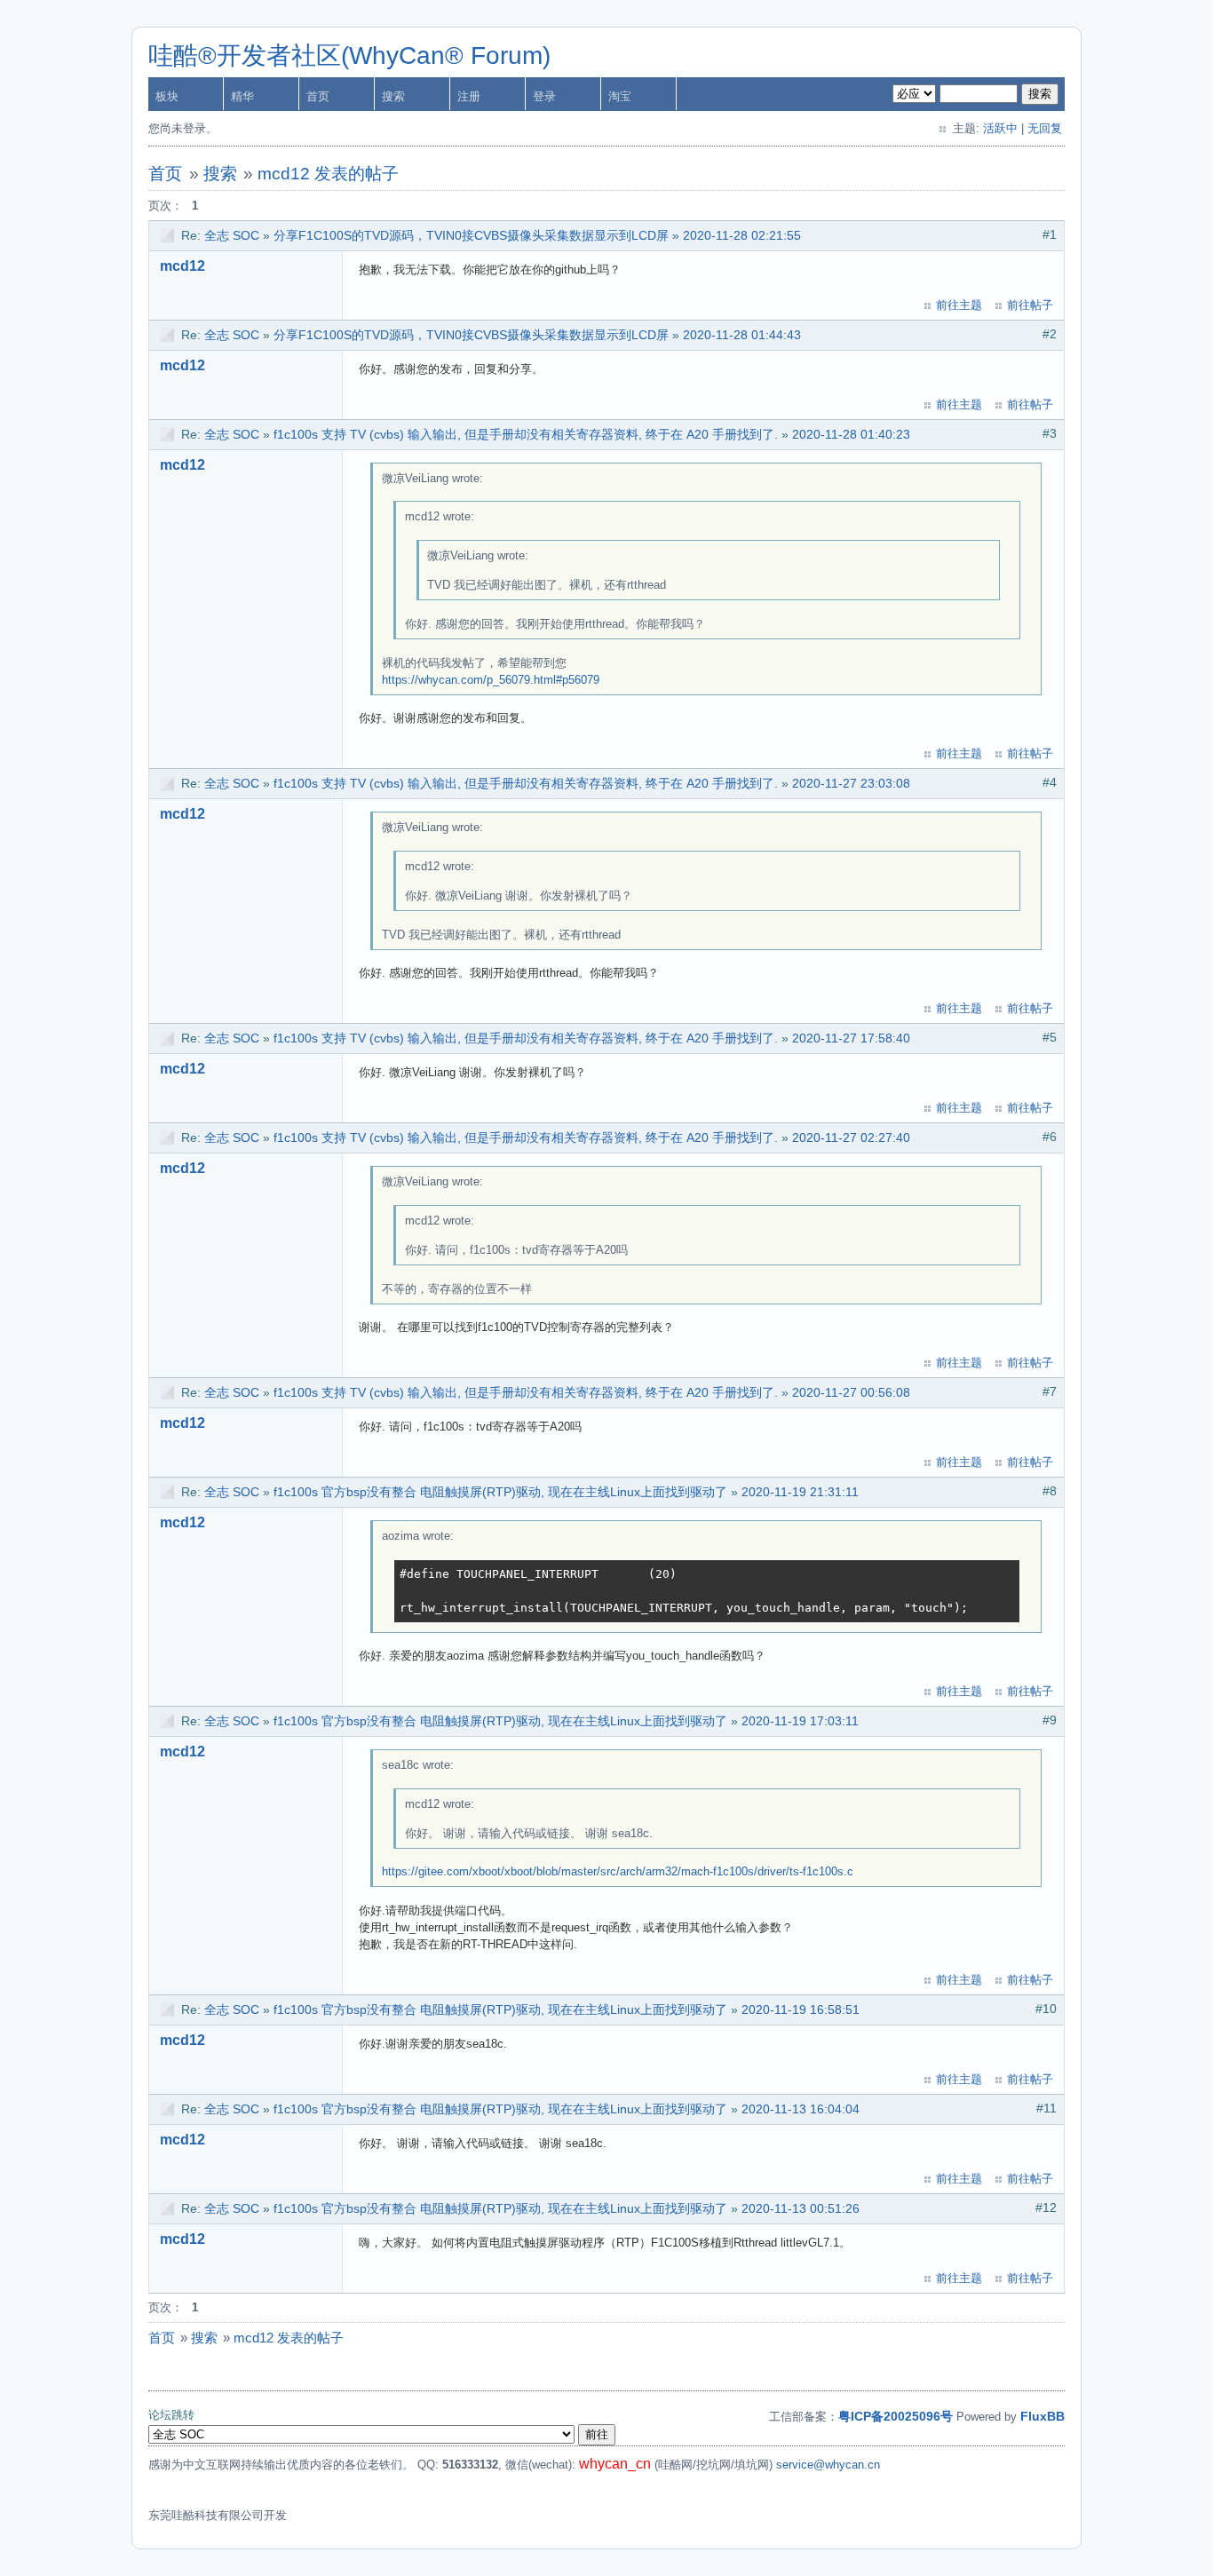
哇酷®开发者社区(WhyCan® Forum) (349, 55)
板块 (167, 96)
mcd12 (182, 266)
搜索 (393, 96)
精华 (242, 96)
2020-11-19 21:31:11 (800, 1492)
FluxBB (1043, 2416)
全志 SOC (232, 235)
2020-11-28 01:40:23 (851, 434)
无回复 (1045, 128)
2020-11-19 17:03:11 (800, 1721)
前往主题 (959, 305)
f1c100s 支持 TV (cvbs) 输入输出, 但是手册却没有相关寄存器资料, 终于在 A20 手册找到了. (526, 434)
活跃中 (1000, 128)
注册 (469, 96)
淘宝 (620, 96)
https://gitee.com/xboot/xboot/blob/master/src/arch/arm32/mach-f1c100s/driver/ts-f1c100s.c (618, 1871)
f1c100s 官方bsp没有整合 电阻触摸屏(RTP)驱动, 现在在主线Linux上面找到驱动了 (500, 1492)
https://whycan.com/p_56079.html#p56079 (491, 680)
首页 (318, 96)
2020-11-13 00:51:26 (801, 2208)
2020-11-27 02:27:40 (851, 1137)
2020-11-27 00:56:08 (851, 1392)
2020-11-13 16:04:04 (801, 2109)
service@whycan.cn (828, 2465)
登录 (544, 96)
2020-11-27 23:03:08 (851, 783)
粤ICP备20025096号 (896, 2416)
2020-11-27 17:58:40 (851, 1038)
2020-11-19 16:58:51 (801, 2009)
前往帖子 (1030, 305)
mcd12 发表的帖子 (328, 174)
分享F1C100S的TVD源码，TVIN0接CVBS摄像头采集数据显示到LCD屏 (471, 235)
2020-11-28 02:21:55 (742, 235)
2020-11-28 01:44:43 (742, 335)
